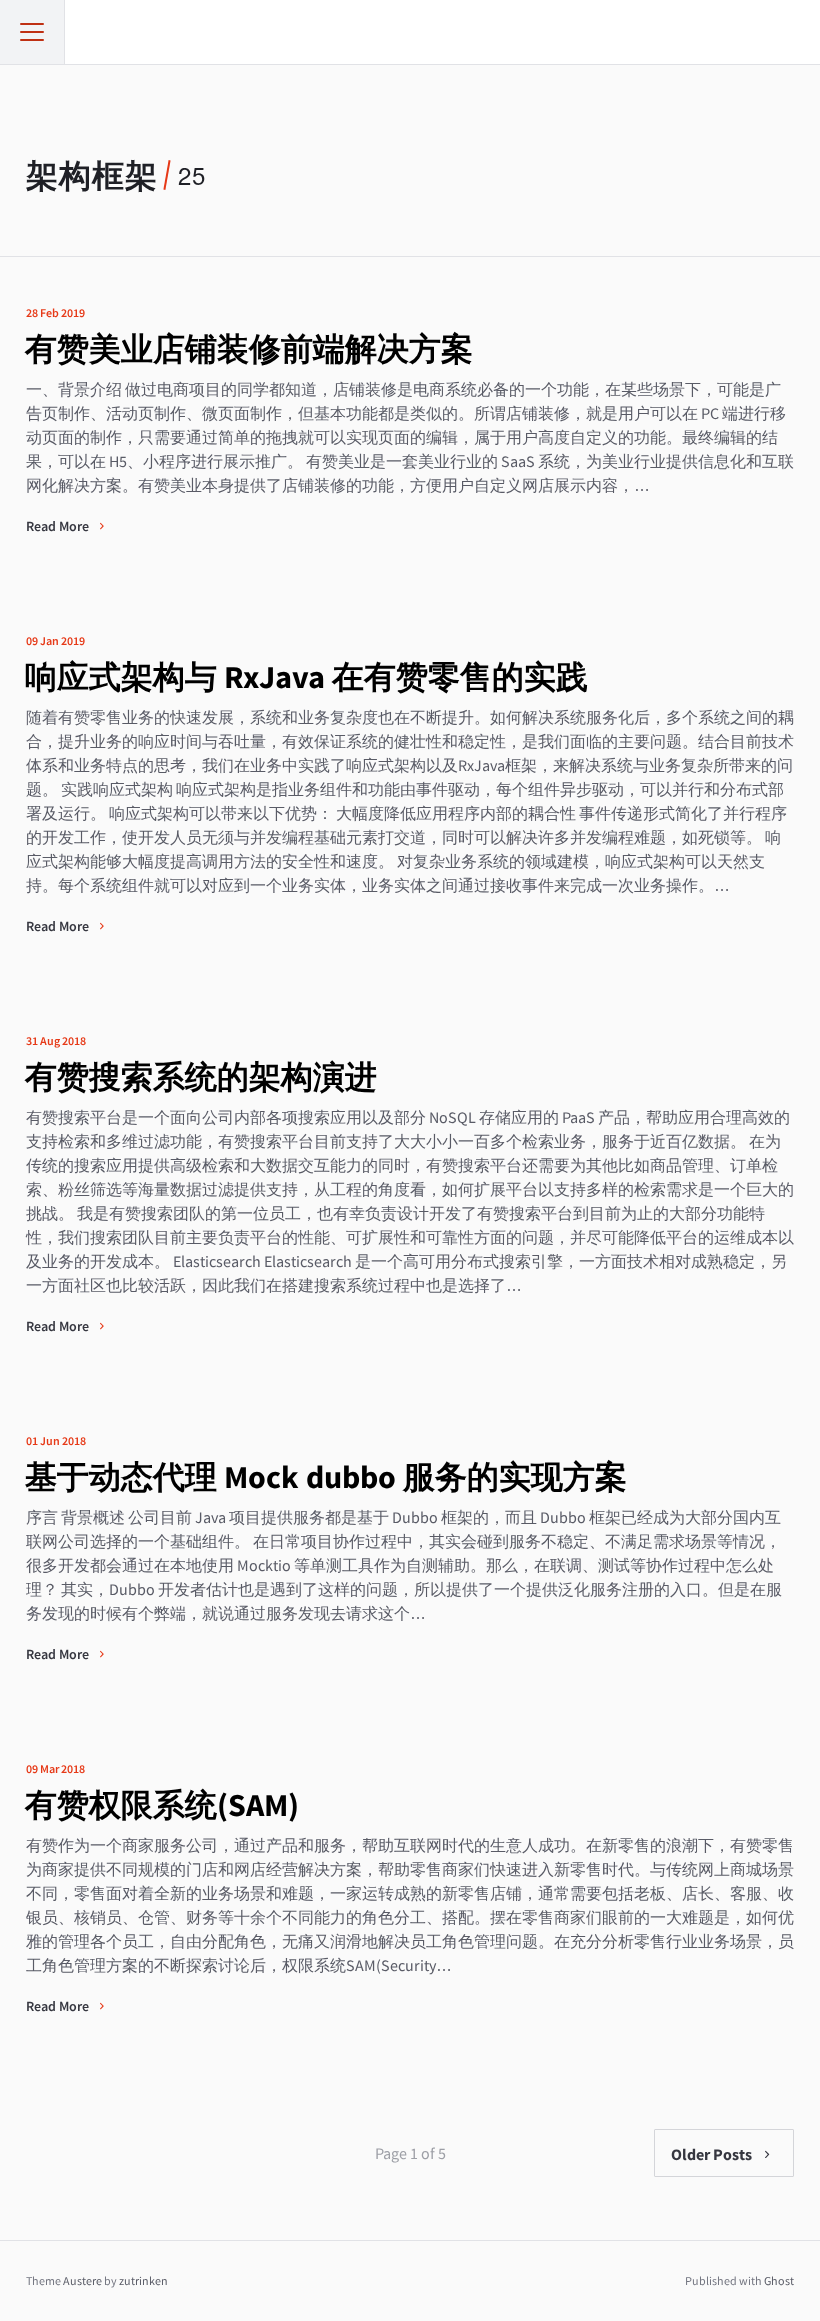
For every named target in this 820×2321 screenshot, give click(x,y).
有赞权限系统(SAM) (162, 1805)
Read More (59, 526)
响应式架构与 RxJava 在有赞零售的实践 (306, 677)
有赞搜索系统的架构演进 (201, 1077)
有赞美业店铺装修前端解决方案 (249, 349)
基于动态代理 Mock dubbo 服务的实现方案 (326, 1477)
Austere (82, 2280)
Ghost (779, 2280)
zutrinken (143, 2280)
